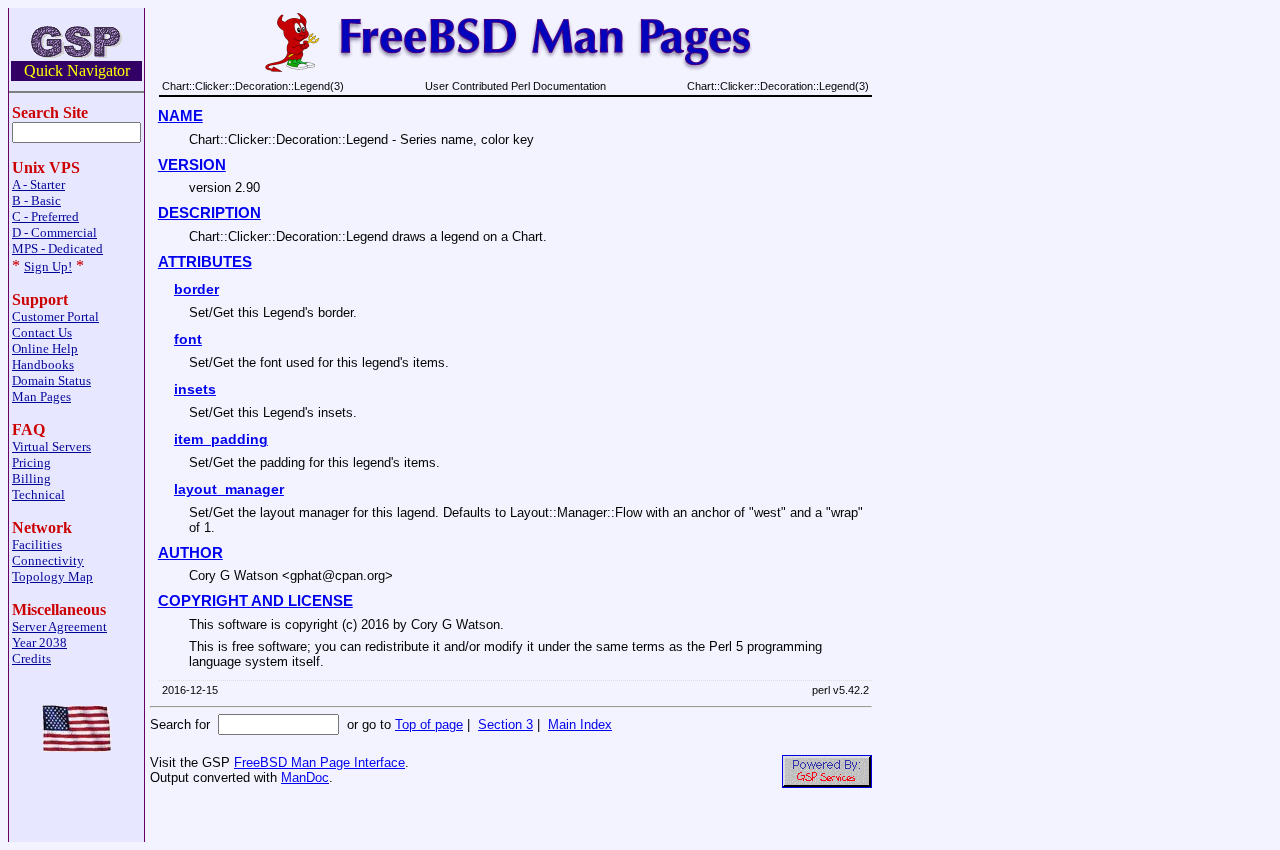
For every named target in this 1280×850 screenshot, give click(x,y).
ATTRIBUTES (205, 262)
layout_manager (229, 489)
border (196, 289)
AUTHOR (190, 553)
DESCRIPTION (209, 213)
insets (195, 389)
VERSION (192, 165)
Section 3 (505, 724)
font (188, 339)
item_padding (221, 439)
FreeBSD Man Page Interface (319, 762)
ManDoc (305, 777)
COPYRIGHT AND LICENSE (255, 601)
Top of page (429, 724)
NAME (180, 116)
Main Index (580, 724)
